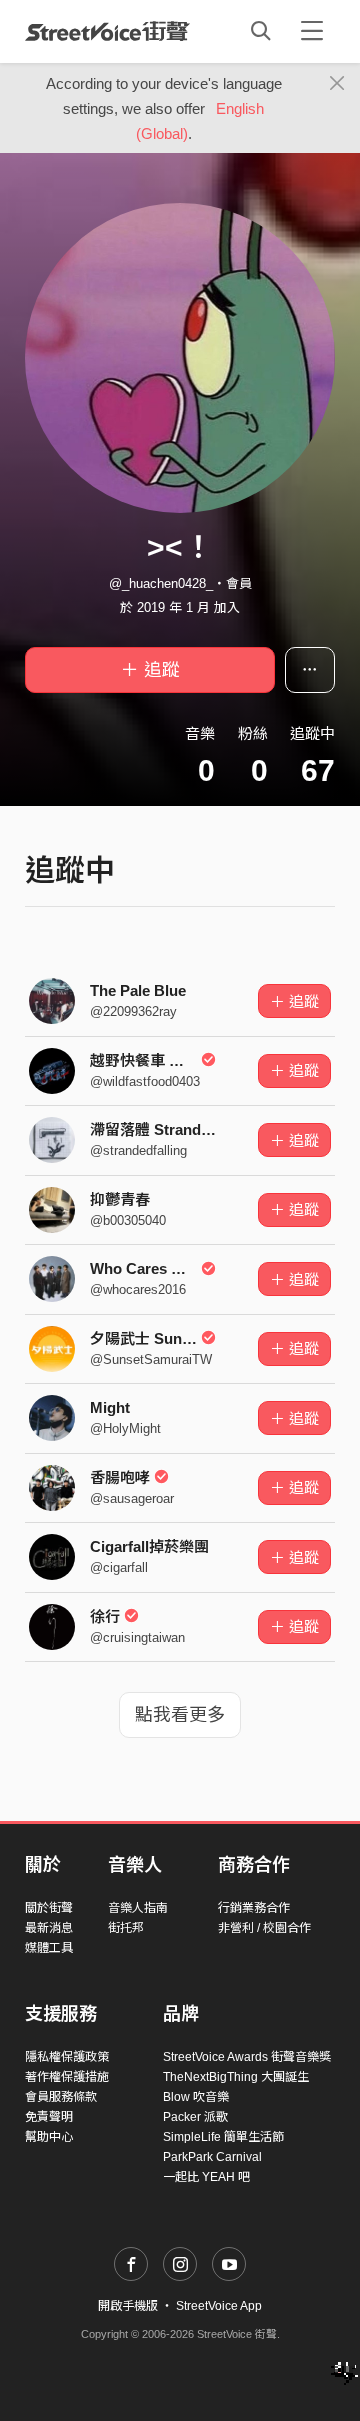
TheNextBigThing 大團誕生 (236, 2077)
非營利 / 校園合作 (264, 1928)
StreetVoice (107, 31)
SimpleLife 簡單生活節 (223, 2137)
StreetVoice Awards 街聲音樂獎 (247, 2057)
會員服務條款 (61, 2097)
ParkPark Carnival (212, 2157)
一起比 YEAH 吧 (206, 2177)
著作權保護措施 (67, 2077)
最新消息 (49, 1928)
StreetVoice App (219, 2306)
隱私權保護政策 (67, 2057)
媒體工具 (49, 1948)
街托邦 (126, 1928)
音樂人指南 (138, 1908)
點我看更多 (180, 1715)
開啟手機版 (128, 2306)
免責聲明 (49, 2117)
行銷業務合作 (254, 1908)
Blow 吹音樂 (196, 2097)
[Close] (337, 84)
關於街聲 (49, 1908)
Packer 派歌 (195, 2117)
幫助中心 (49, 2137)
